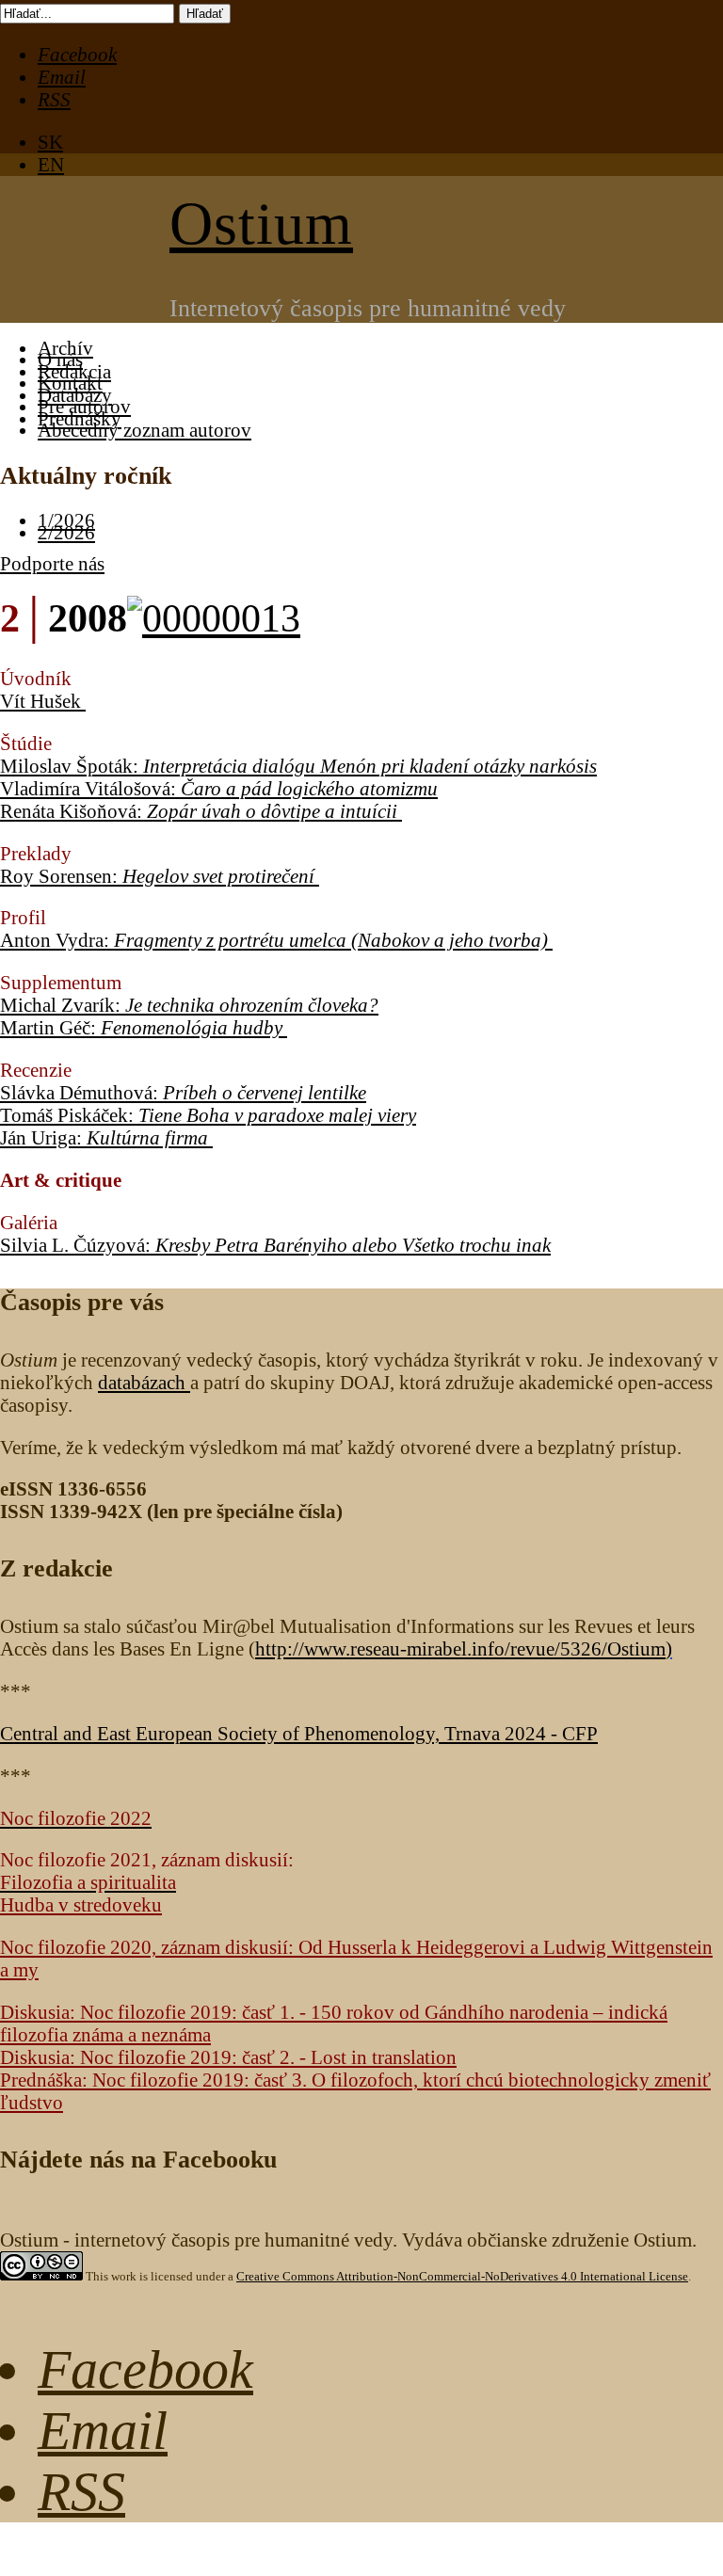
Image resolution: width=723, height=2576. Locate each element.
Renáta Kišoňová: (199, 811)
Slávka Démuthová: (183, 1092)
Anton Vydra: (274, 940)
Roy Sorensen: (157, 876)
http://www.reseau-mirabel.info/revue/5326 (460, 1648)
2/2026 (66, 532)
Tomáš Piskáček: (208, 1115)
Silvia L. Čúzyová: (275, 1245)
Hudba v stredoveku (81, 1904)
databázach (144, 1382)
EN (51, 164)
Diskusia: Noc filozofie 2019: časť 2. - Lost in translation (228, 2057)
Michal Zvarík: (189, 1005)
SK (50, 142)
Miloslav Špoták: (298, 766)
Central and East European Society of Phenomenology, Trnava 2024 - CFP (299, 1733)
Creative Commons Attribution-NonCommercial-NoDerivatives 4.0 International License (462, 2276)
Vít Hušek (43, 701)
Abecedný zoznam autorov (145, 430)
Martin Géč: (141, 1027)
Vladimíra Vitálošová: (219, 788)
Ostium (261, 224)
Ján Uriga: (104, 1137)
